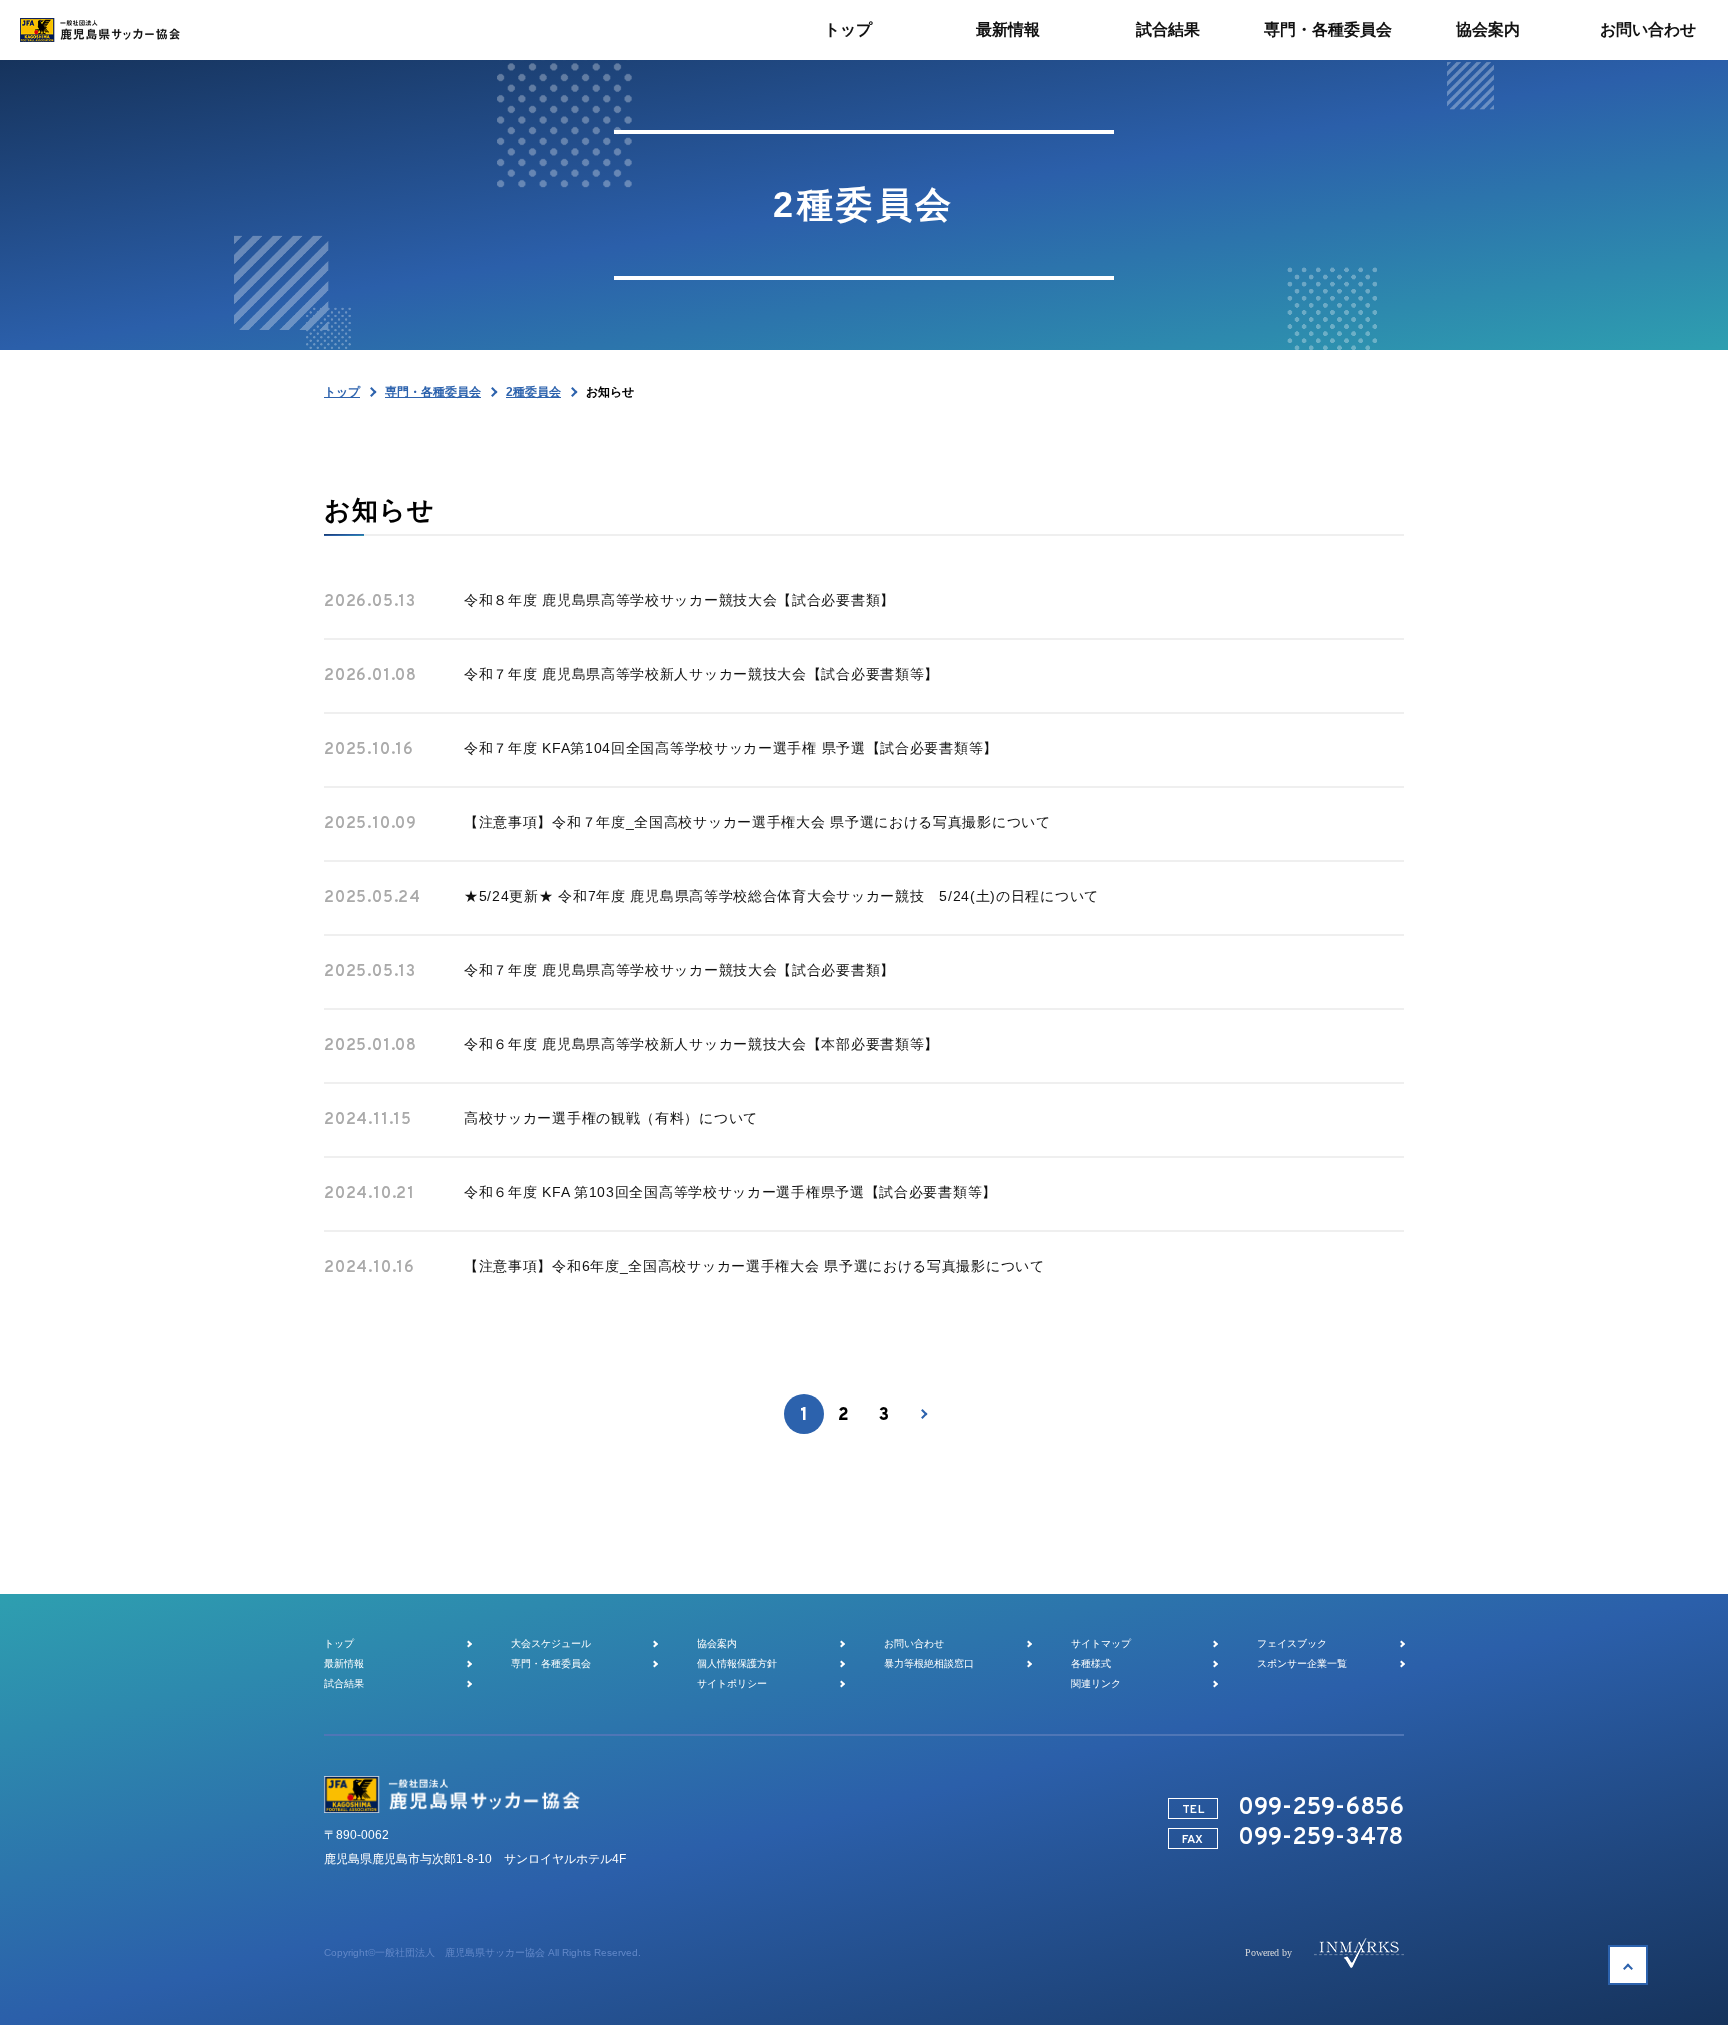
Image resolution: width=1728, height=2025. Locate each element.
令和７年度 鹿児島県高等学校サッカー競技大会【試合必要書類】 (679, 970)
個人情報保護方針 (737, 1663)
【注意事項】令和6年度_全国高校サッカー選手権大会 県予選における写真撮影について (754, 1266)
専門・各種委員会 (433, 392)
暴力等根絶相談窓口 (929, 1663)
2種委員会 (533, 392)
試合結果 (344, 1683)
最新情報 (344, 1663)
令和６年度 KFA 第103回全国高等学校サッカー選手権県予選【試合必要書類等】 (730, 1192)
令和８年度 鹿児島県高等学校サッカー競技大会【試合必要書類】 (679, 600)
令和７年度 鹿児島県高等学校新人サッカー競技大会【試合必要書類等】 (701, 674)
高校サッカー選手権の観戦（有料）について (611, 1118)
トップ (342, 392)
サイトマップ (1101, 1643)
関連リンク (1096, 1683)
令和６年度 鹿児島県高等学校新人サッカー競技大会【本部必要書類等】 (701, 1044)
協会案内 (717, 1643)
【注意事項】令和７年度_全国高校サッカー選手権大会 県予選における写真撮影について (757, 822)
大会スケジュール (551, 1643)
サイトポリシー (732, 1683)
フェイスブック (1292, 1643)
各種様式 (1091, 1663)
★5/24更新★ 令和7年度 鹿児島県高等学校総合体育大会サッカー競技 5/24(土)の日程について (781, 896)
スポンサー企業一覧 (1302, 1663)
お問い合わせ (914, 1643)
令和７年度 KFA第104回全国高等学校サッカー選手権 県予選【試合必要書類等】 (731, 748)
